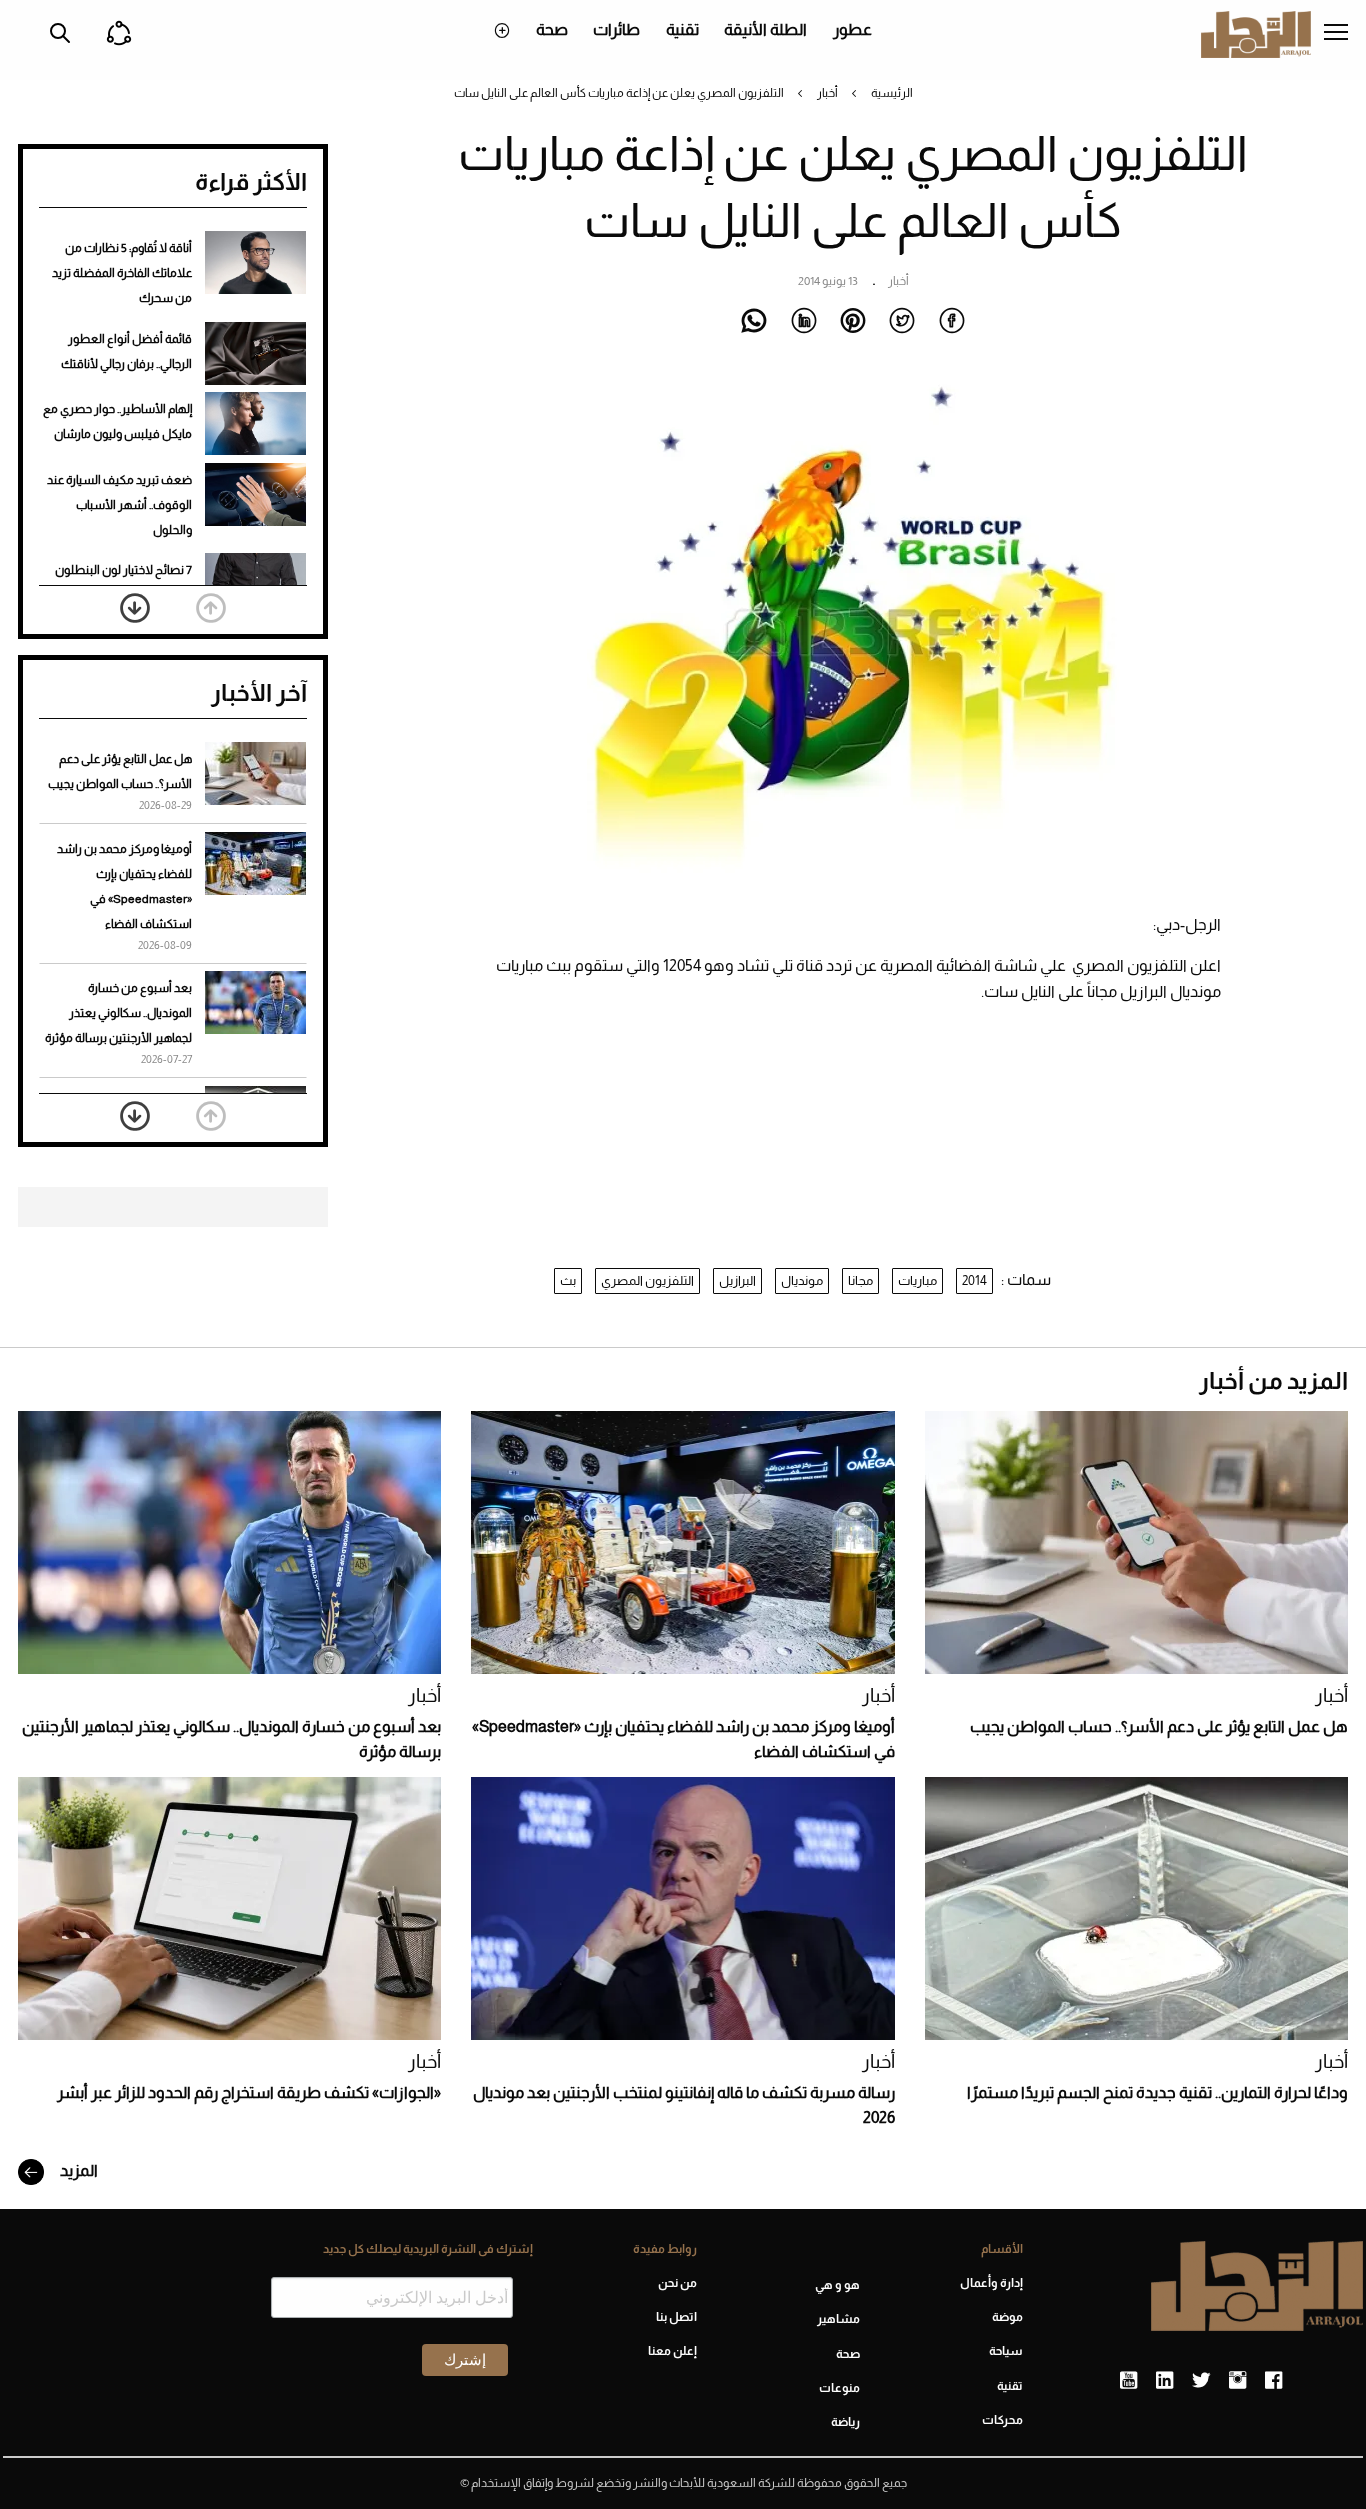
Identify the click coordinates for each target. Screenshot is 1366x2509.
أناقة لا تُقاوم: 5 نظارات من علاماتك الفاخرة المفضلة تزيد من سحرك (122, 273)
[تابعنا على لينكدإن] (1164, 2381)
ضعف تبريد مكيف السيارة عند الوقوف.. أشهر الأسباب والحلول (119, 505)
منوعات (839, 2388)
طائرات (616, 29)
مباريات (917, 1280)
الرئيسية (892, 93)
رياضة (845, 2422)
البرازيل (737, 1280)
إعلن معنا (672, 2351)
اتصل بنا (676, 2317)
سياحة (1006, 2351)
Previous (211, 608)
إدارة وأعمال (991, 2283)
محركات (1002, 2420)
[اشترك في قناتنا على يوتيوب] (1128, 2381)
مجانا (860, 1280)
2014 (974, 1280)
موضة (1007, 2317)
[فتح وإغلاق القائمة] (1336, 34)
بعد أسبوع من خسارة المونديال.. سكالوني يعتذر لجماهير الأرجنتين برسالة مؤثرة (118, 1013)
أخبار (827, 93)
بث (568, 1280)
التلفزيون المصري (647, 1280)
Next (135, 608)
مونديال (802, 1280)
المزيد (77, 2170)
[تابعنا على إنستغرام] (1237, 2381)
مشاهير (838, 2319)
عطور (852, 29)
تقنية (682, 29)
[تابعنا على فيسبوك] (1273, 2381)
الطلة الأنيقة (765, 29)
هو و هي (837, 2285)
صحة (552, 29)
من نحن (677, 2283)
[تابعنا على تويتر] (1201, 2381)
